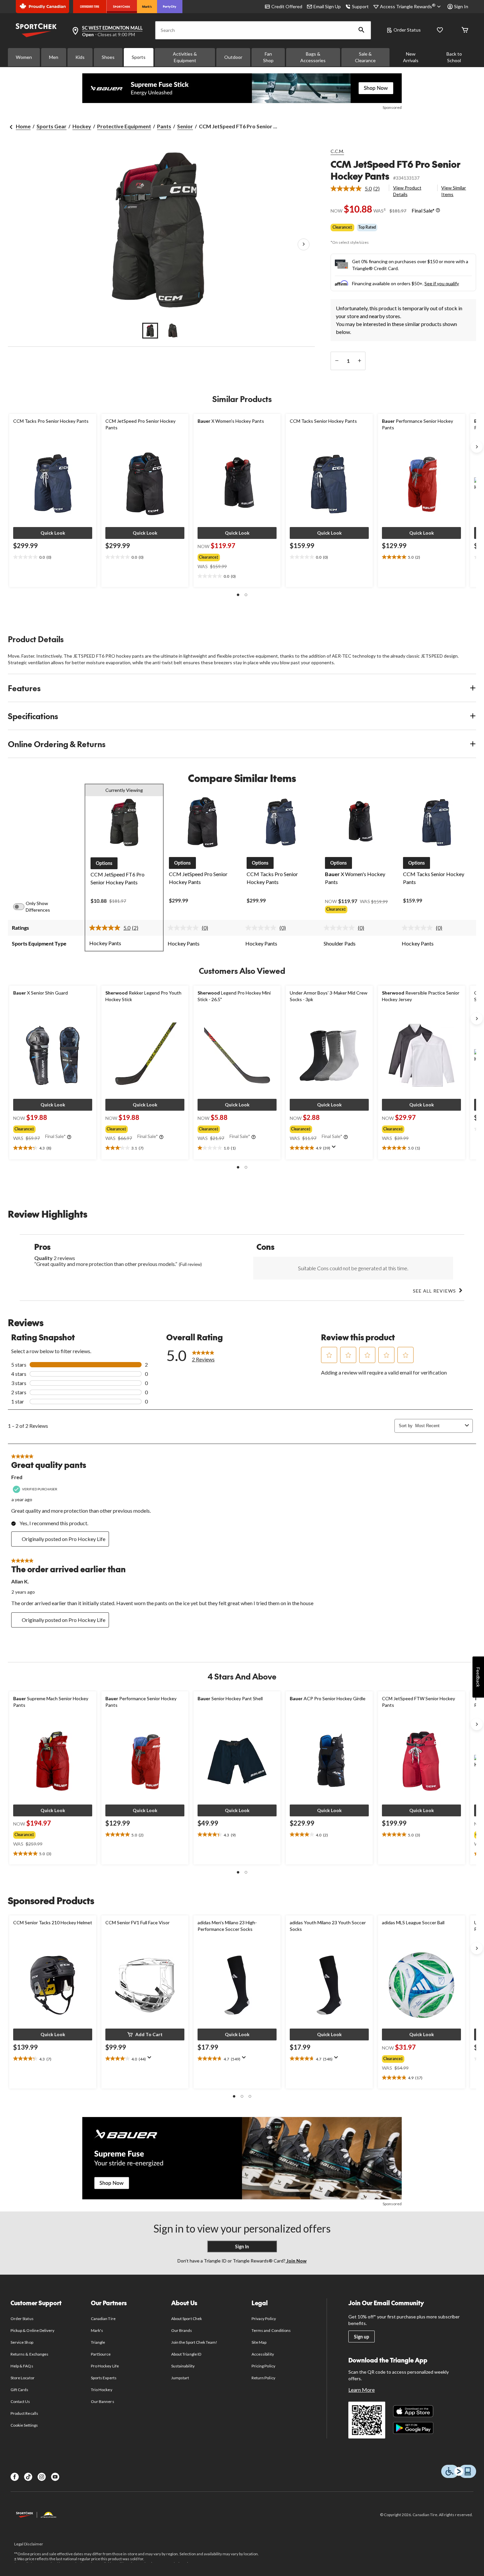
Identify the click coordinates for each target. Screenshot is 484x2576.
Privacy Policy (264, 2319)
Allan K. (20, 1581)
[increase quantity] (359, 361)
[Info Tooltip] (438, 211)
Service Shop (22, 2342)
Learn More (362, 2390)
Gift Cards (19, 2390)
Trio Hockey (101, 2390)
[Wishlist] (440, 30)
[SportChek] (122, 7)
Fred (17, 1477)
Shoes (108, 57)
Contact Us (20, 2401)
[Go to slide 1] (150, 331)
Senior (185, 126)
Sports (139, 57)
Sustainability (183, 2366)
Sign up (362, 2337)
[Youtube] (55, 2477)
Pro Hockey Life (105, 2366)
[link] (358, 189)
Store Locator (23, 2378)
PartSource (101, 2354)
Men (54, 57)
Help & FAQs (22, 2366)
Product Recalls (24, 2413)
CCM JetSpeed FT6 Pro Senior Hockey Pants (395, 170)
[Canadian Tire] (90, 7)
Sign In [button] (461, 6)
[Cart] (465, 30)
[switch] (22, 907)
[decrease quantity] (337, 361)
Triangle (98, 2342)
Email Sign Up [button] (327, 6)
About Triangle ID (186, 2354)
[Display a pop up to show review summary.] (335, 1149)
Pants (164, 126)
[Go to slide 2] (173, 331)
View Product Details (407, 191)
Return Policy (263, 2378)
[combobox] (439, 1426)
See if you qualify (442, 283)
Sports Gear (52, 126)
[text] (53, 557)
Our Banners (102, 2401)
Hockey (82, 126)
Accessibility (263, 2354)
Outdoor (233, 57)
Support (360, 6)
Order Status (407, 30)
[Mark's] (147, 7)
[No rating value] (185, 928)
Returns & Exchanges (29, 2354)
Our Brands (182, 2330)
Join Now (296, 2261)
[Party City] (170, 7)
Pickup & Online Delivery (32, 2330)
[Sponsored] (242, 88)
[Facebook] (15, 2477)
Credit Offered (287, 6)
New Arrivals (411, 57)
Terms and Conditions (271, 2330)
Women (24, 57)
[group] (234, 556)
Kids (80, 57)
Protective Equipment (124, 126)
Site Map (259, 2342)
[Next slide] (477, 447)
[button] (362, 30)
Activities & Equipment (185, 57)
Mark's (97, 2330)
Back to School (454, 57)
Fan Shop (268, 57)
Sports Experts (104, 2378)
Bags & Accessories (313, 57)
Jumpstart (180, 2378)
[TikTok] (28, 2477)
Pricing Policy (263, 2366)
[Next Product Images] (304, 244)
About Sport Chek (187, 2319)
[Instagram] (42, 2477)
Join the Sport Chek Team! (194, 2342)
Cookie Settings (24, 2425)
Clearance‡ (342, 227)
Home (23, 126)
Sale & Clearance (365, 57)
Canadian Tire (103, 2319)
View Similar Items (454, 191)
